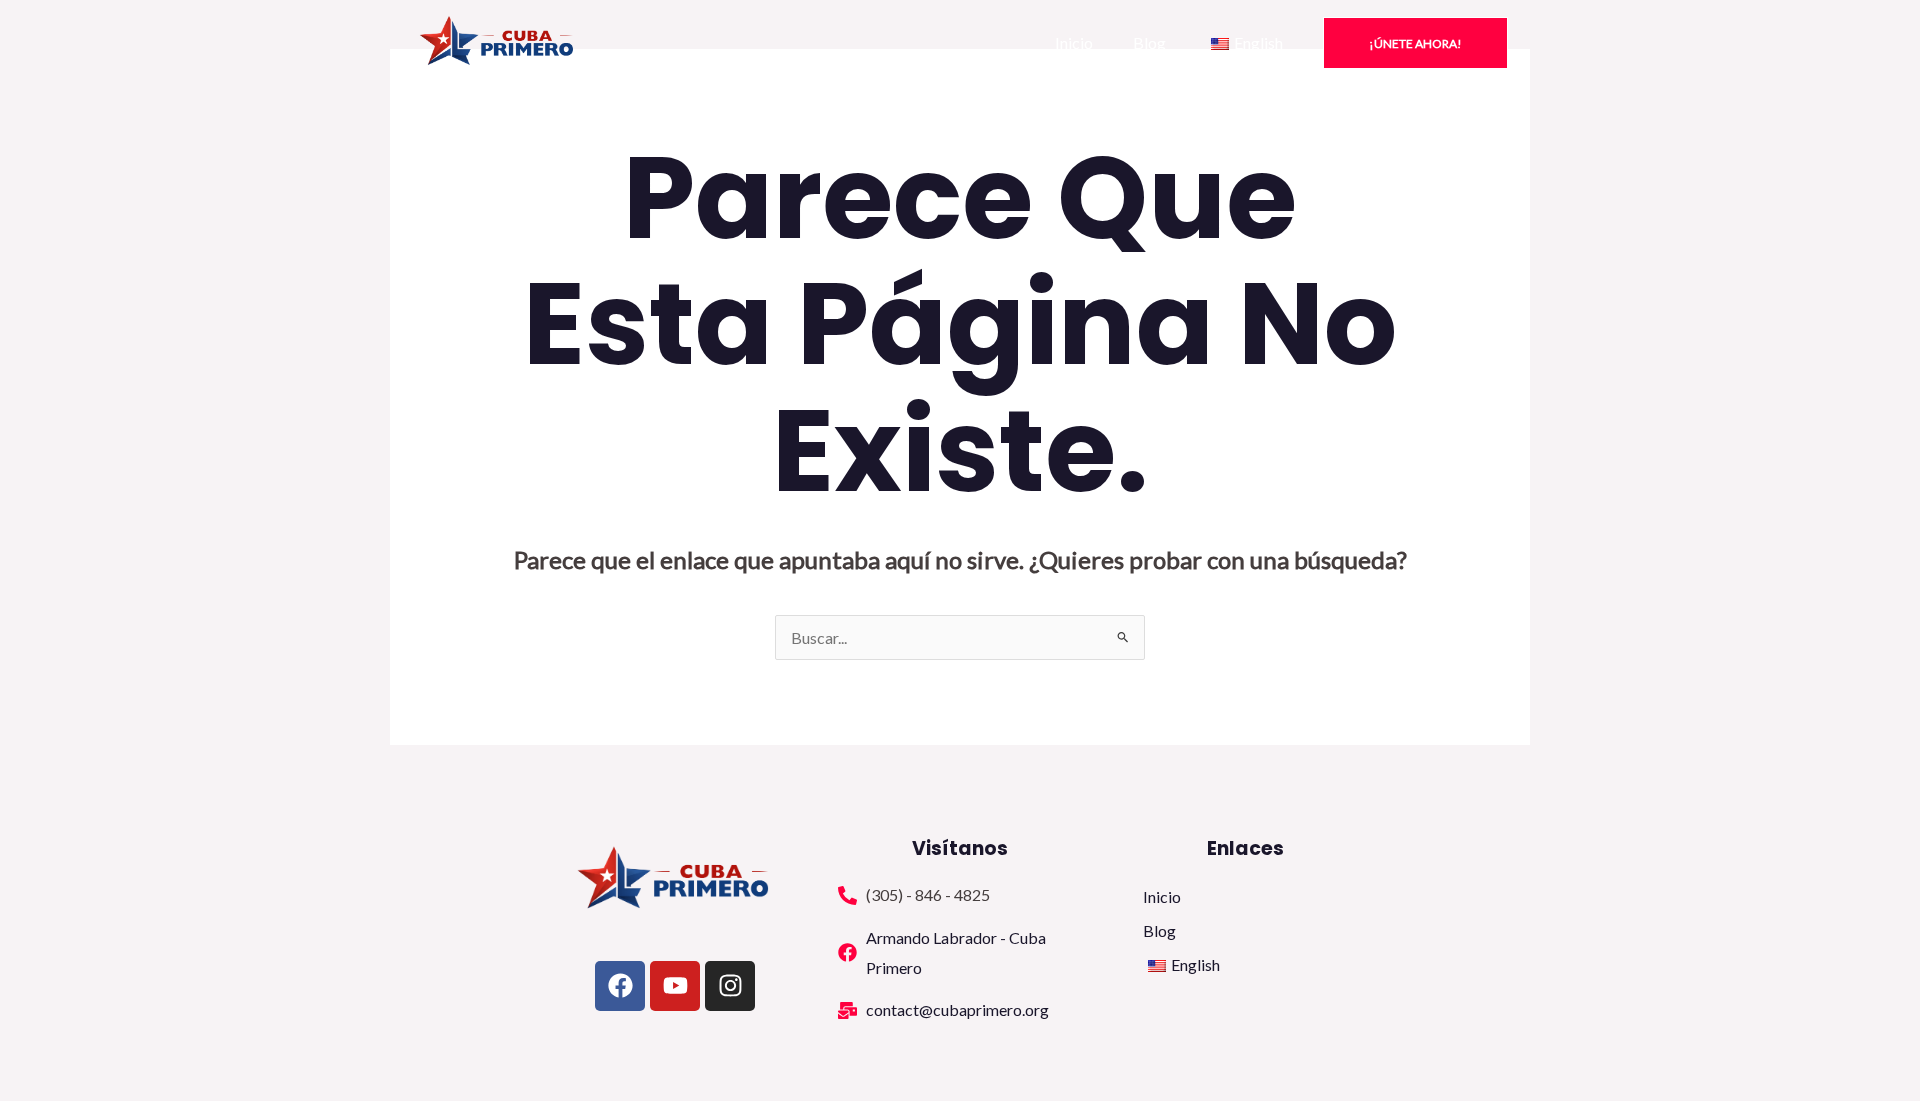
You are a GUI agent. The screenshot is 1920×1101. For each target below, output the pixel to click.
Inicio (1074, 42)
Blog (1149, 42)
